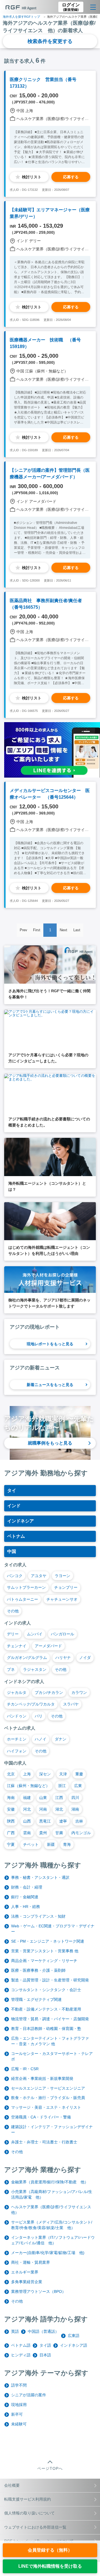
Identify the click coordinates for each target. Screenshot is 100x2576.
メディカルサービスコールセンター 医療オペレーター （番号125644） (50, 794)
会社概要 (12, 2485)
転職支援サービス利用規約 (27, 2499)
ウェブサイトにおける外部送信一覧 (35, 2527)
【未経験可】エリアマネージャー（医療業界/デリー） (50, 213)
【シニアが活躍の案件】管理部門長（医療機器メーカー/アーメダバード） (50, 474)
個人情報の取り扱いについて (29, 2513)
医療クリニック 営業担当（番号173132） (43, 83)
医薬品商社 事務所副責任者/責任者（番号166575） (46, 604)
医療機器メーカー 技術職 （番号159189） (45, 343)
